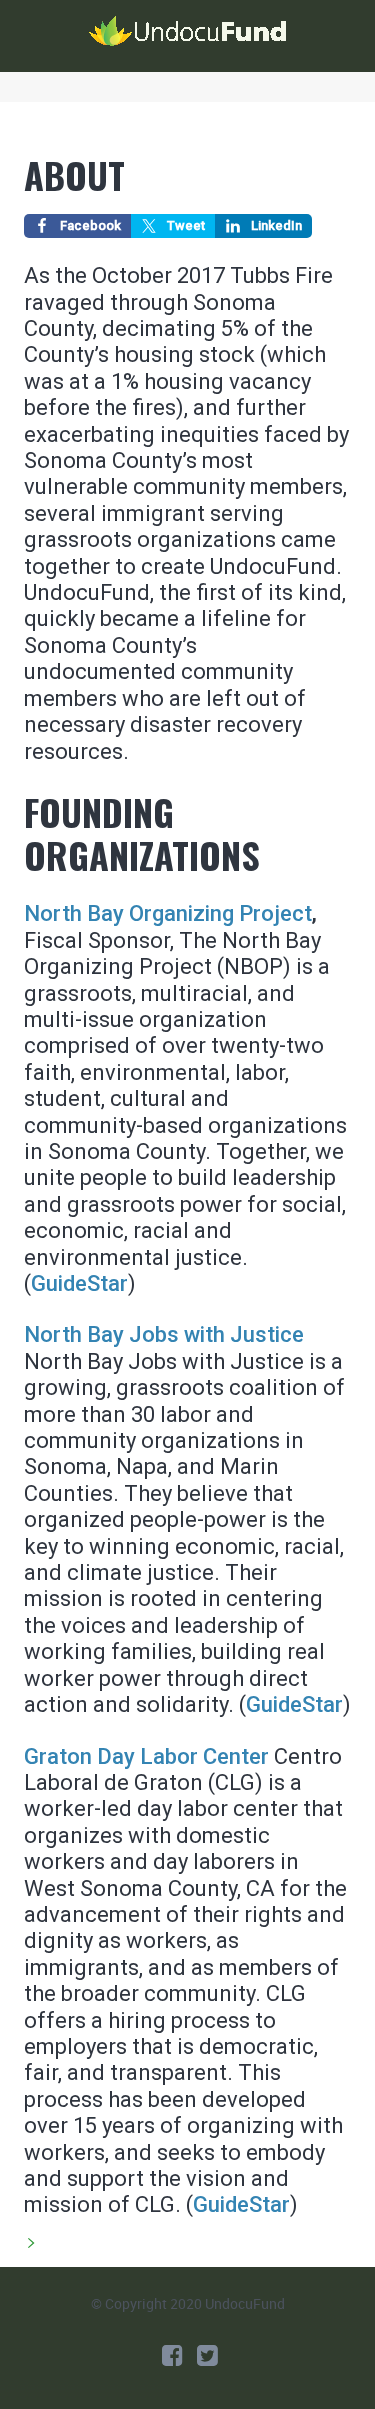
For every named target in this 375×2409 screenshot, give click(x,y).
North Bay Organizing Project (168, 913)
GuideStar (294, 1704)
